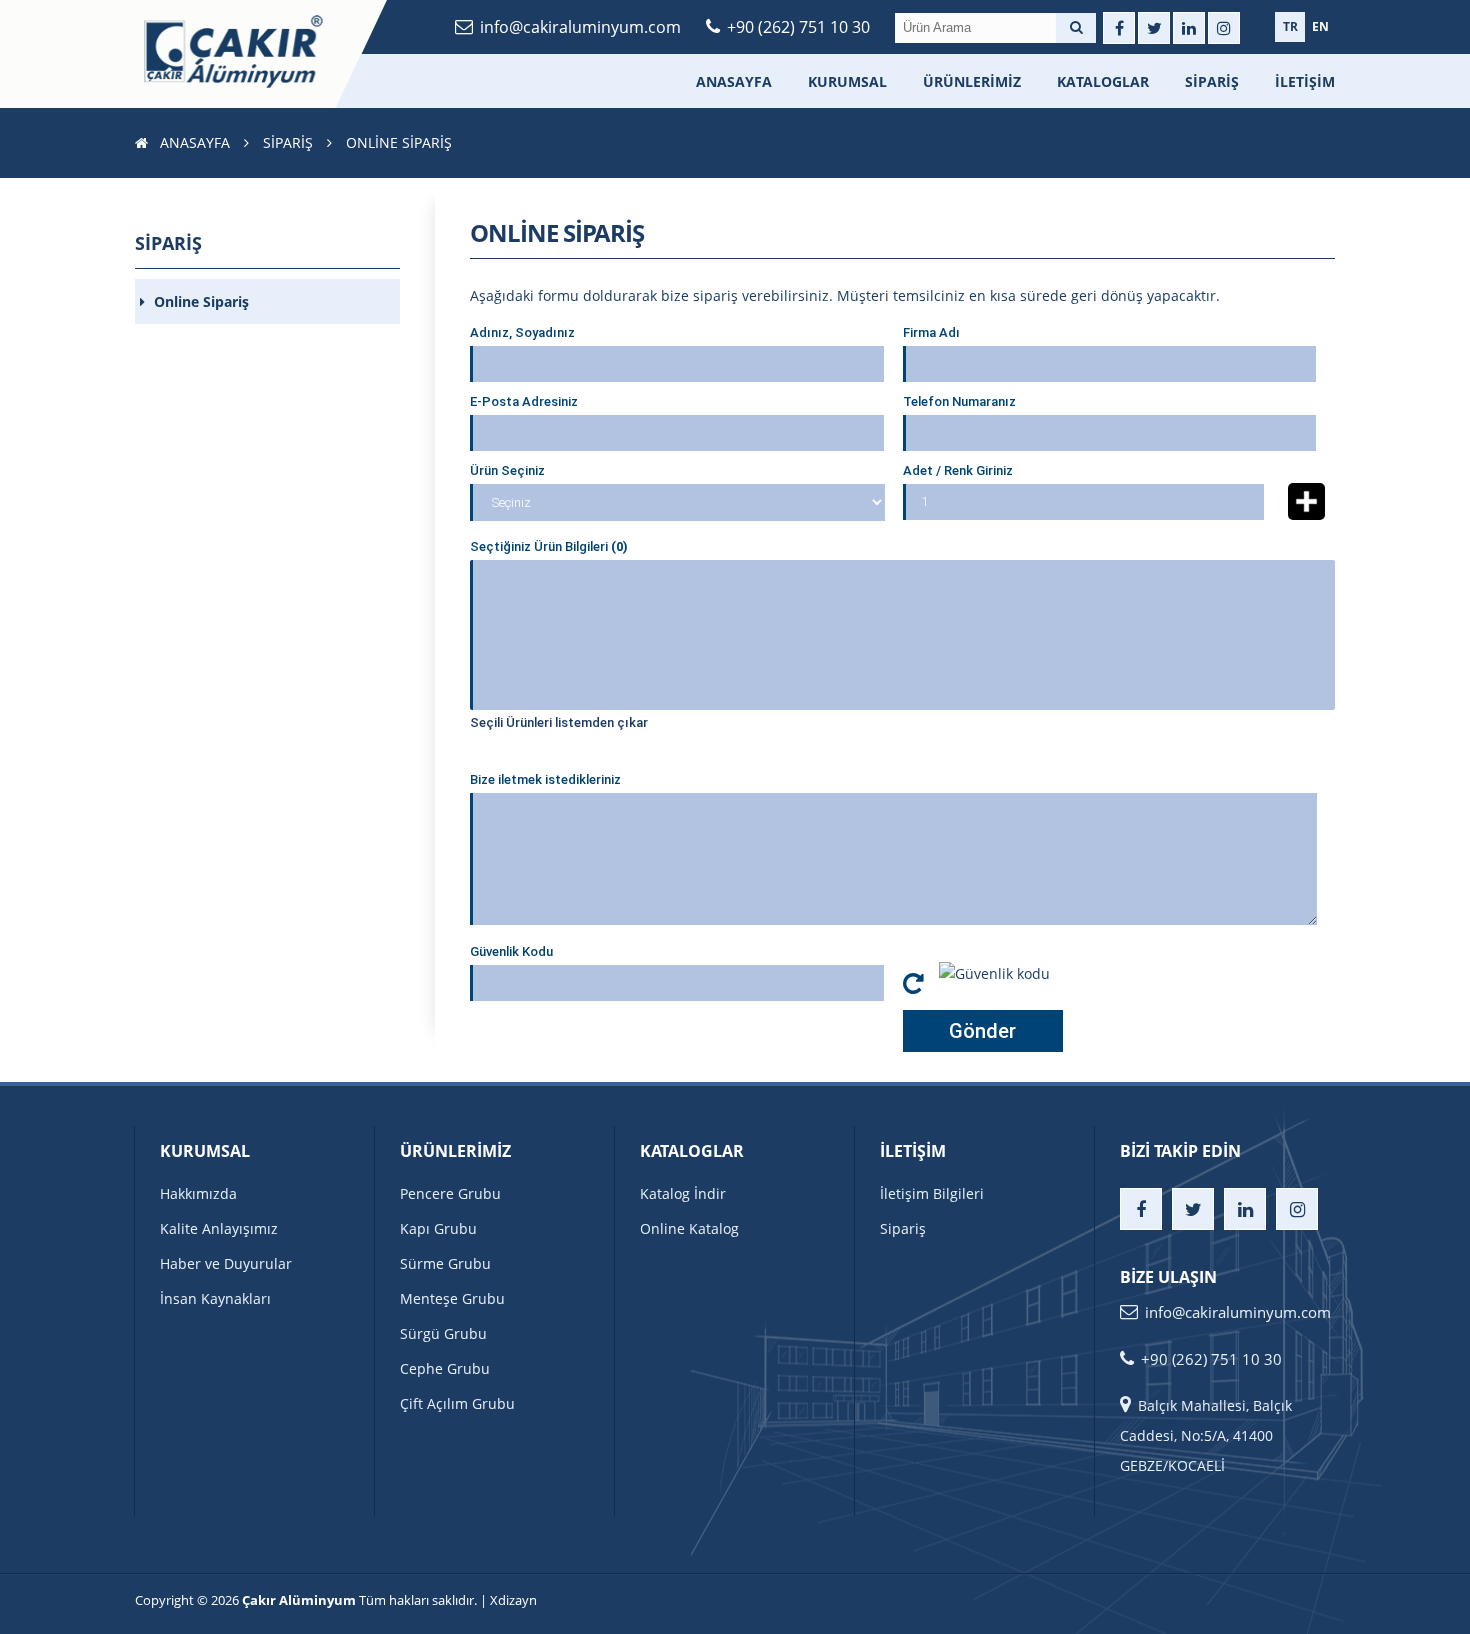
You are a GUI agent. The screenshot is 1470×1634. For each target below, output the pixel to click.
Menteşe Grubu (452, 1298)
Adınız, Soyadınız (522, 332)
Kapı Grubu (438, 1228)
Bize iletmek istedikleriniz (545, 779)
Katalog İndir (683, 1193)
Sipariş (1212, 81)
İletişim (1305, 81)
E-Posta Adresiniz (524, 401)
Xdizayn (513, 1600)
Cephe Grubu (445, 1368)
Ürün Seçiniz (507, 470)
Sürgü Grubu (443, 1333)
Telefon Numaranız (959, 401)
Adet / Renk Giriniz (958, 470)
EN (1320, 26)
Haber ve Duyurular (226, 1263)
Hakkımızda (198, 1193)
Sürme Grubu (445, 1263)
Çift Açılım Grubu (457, 1403)
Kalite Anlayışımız (219, 1228)
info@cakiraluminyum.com (580, 27)
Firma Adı (931, 332)
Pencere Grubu (450, 1193)
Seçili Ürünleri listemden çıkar (559, 722)
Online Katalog (689, 1228)
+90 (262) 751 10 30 (798, 27)
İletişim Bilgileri (932, 1193)
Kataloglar (1103, 81)
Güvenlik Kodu (511, 951)
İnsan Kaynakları (215, 1298)
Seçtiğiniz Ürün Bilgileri (549, 546)
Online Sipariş (199, 301)
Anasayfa (734, 81)
